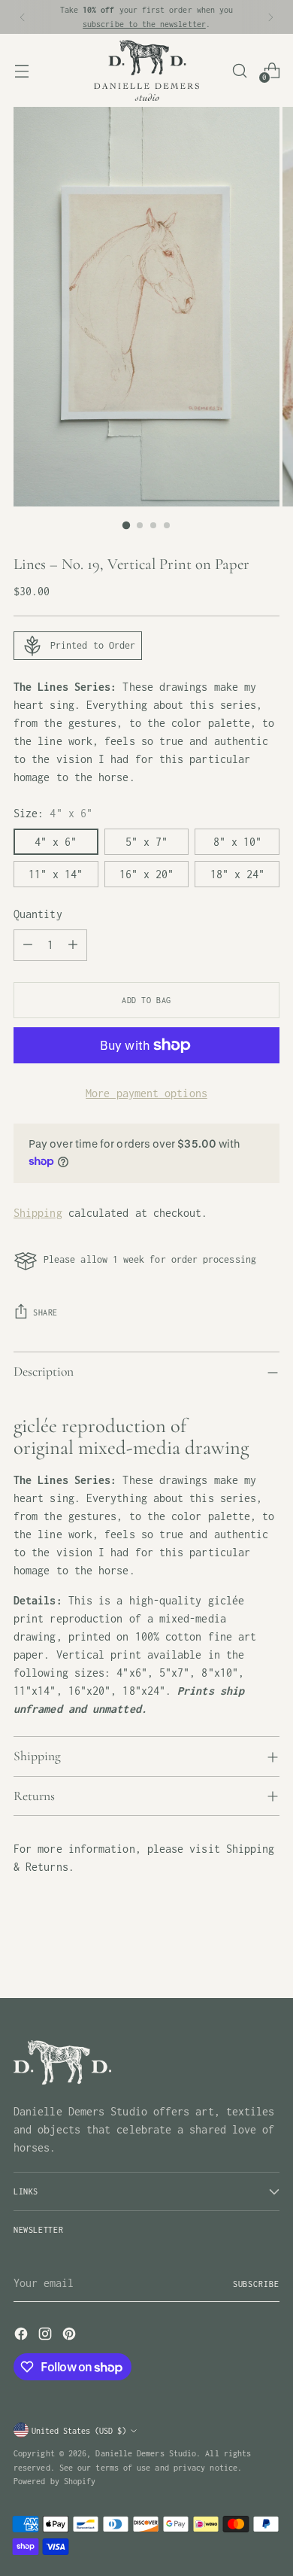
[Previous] (23, 17)
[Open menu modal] (21, 70)
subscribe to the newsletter (144, 24)
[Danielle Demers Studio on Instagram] (47, 2336)
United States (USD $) (79, 2430)
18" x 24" (237, 874)
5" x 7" (146, 842)
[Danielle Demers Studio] (146, 70)
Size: (53, 813)
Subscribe (256, 2284)
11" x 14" (56, 874)
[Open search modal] (239, 70)
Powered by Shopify (54, 2481)
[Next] (270, 17)
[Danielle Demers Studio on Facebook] (23, 2336)
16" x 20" (146, 874)
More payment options (146, 1093)
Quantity (38, 914)
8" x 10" (237, 842)
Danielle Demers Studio (146, 2453)
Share (45, 1312)
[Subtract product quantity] (28, 945)
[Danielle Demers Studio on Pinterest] (71, 2336)
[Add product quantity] (73, 945)
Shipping (38, 1213)
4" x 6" (56, 842)
